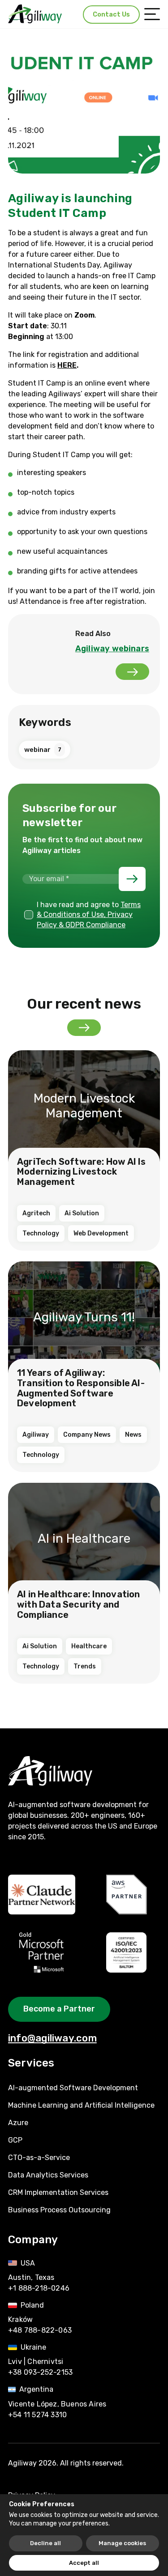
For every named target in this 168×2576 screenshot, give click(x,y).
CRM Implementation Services (58, 2192)
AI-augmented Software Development (73, 2088)
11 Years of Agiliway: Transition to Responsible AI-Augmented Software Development (81, 1388)
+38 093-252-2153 (40, 2372)
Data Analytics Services (48, 2175)
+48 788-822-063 (40, 2330)
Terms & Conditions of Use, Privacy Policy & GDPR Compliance (89, 915)
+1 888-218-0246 (39, 2288)
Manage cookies (122, 2543)
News (133, 1435)
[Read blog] (84, 1028)
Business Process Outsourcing (59, 2210)
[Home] (35, 14)
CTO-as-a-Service (39, 2158)
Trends (85, 1666)
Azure (18, 2123)
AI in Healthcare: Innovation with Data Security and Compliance (79, 1604)
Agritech (36, 1213)
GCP (15, 2140)
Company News (87, 1435)
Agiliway (36, 1435)
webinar (43, 750)
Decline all (45, 2543)
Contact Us (111, 15)
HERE (67, 365)
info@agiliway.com (52, 2038)
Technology (41, 1233)
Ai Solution (82, 1213)
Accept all (84, 2563)
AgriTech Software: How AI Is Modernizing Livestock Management (82, 1172)
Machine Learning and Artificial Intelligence (81, 2105)
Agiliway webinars (112, 649)
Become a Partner (59, 2009)
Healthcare (89, 1646)
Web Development (101, 1233)
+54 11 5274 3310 (37, 2415)
